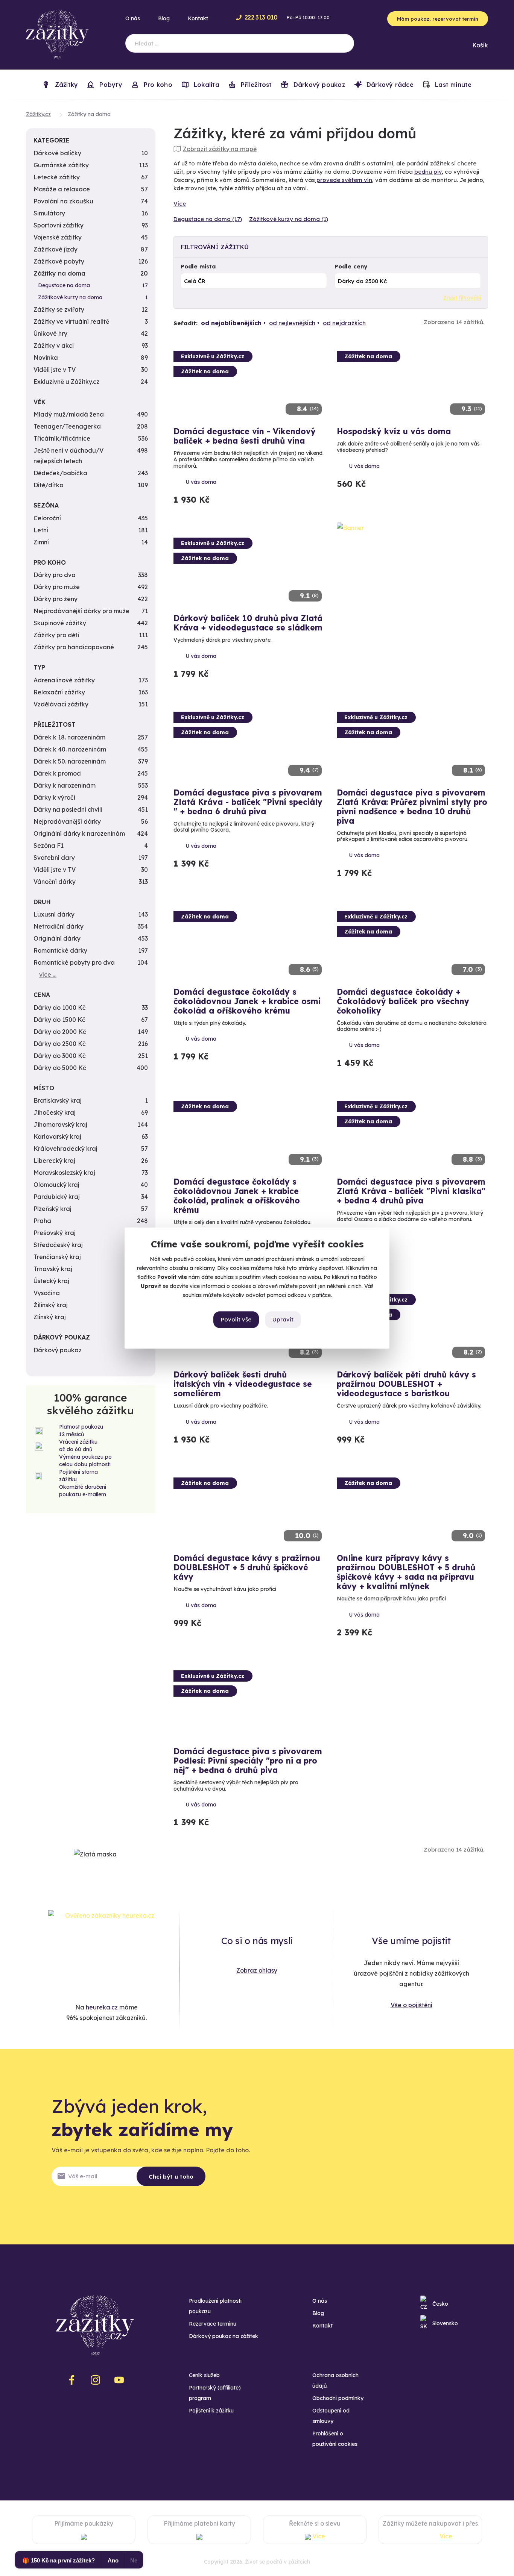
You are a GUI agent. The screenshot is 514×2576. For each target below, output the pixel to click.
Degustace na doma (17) (208, 219)
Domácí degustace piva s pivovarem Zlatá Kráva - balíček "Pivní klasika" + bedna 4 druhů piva (411, 1191)
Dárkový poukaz (318, 85)
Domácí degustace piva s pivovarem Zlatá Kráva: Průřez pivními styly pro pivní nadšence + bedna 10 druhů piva (412, 807)
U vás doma (201, 482)
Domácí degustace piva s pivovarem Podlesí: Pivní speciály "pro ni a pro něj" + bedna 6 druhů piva (248, 1761)
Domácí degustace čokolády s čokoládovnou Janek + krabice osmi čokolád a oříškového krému (247, 1001)
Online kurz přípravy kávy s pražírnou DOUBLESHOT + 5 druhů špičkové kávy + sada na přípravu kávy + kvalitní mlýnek (406, 1572)
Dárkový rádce (389, 85)
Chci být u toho (171, 2177)
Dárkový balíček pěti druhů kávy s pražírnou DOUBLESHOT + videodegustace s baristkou (406, 1384)
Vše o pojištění (411, 2005)
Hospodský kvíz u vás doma (394, 431)
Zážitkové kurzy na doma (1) (289, 219)
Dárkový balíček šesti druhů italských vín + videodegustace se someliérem (243, 1384)
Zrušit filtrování (462, 298)
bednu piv (428, 172)
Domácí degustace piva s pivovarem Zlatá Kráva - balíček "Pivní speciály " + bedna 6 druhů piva (248, 802)
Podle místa (198, 266)
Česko (440, 2304)
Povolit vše (236, 1319)
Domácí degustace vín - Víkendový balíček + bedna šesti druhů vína (245, 436)
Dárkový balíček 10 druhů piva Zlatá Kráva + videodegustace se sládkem (248, 623)
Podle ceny (351, 266)
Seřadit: (186, 323)
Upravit (283, 1319)
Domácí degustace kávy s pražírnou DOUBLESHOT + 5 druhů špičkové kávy (247, 1567)
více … (48, 974)
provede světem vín (344, 180)
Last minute (452, 85)
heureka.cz (102, 2007)
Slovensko (445, 2323)
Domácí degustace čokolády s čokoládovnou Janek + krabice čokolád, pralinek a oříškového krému (237, 1196)
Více (180, 204)
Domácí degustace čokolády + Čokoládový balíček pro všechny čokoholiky (403, 1001)
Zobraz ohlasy (257, 1970)
